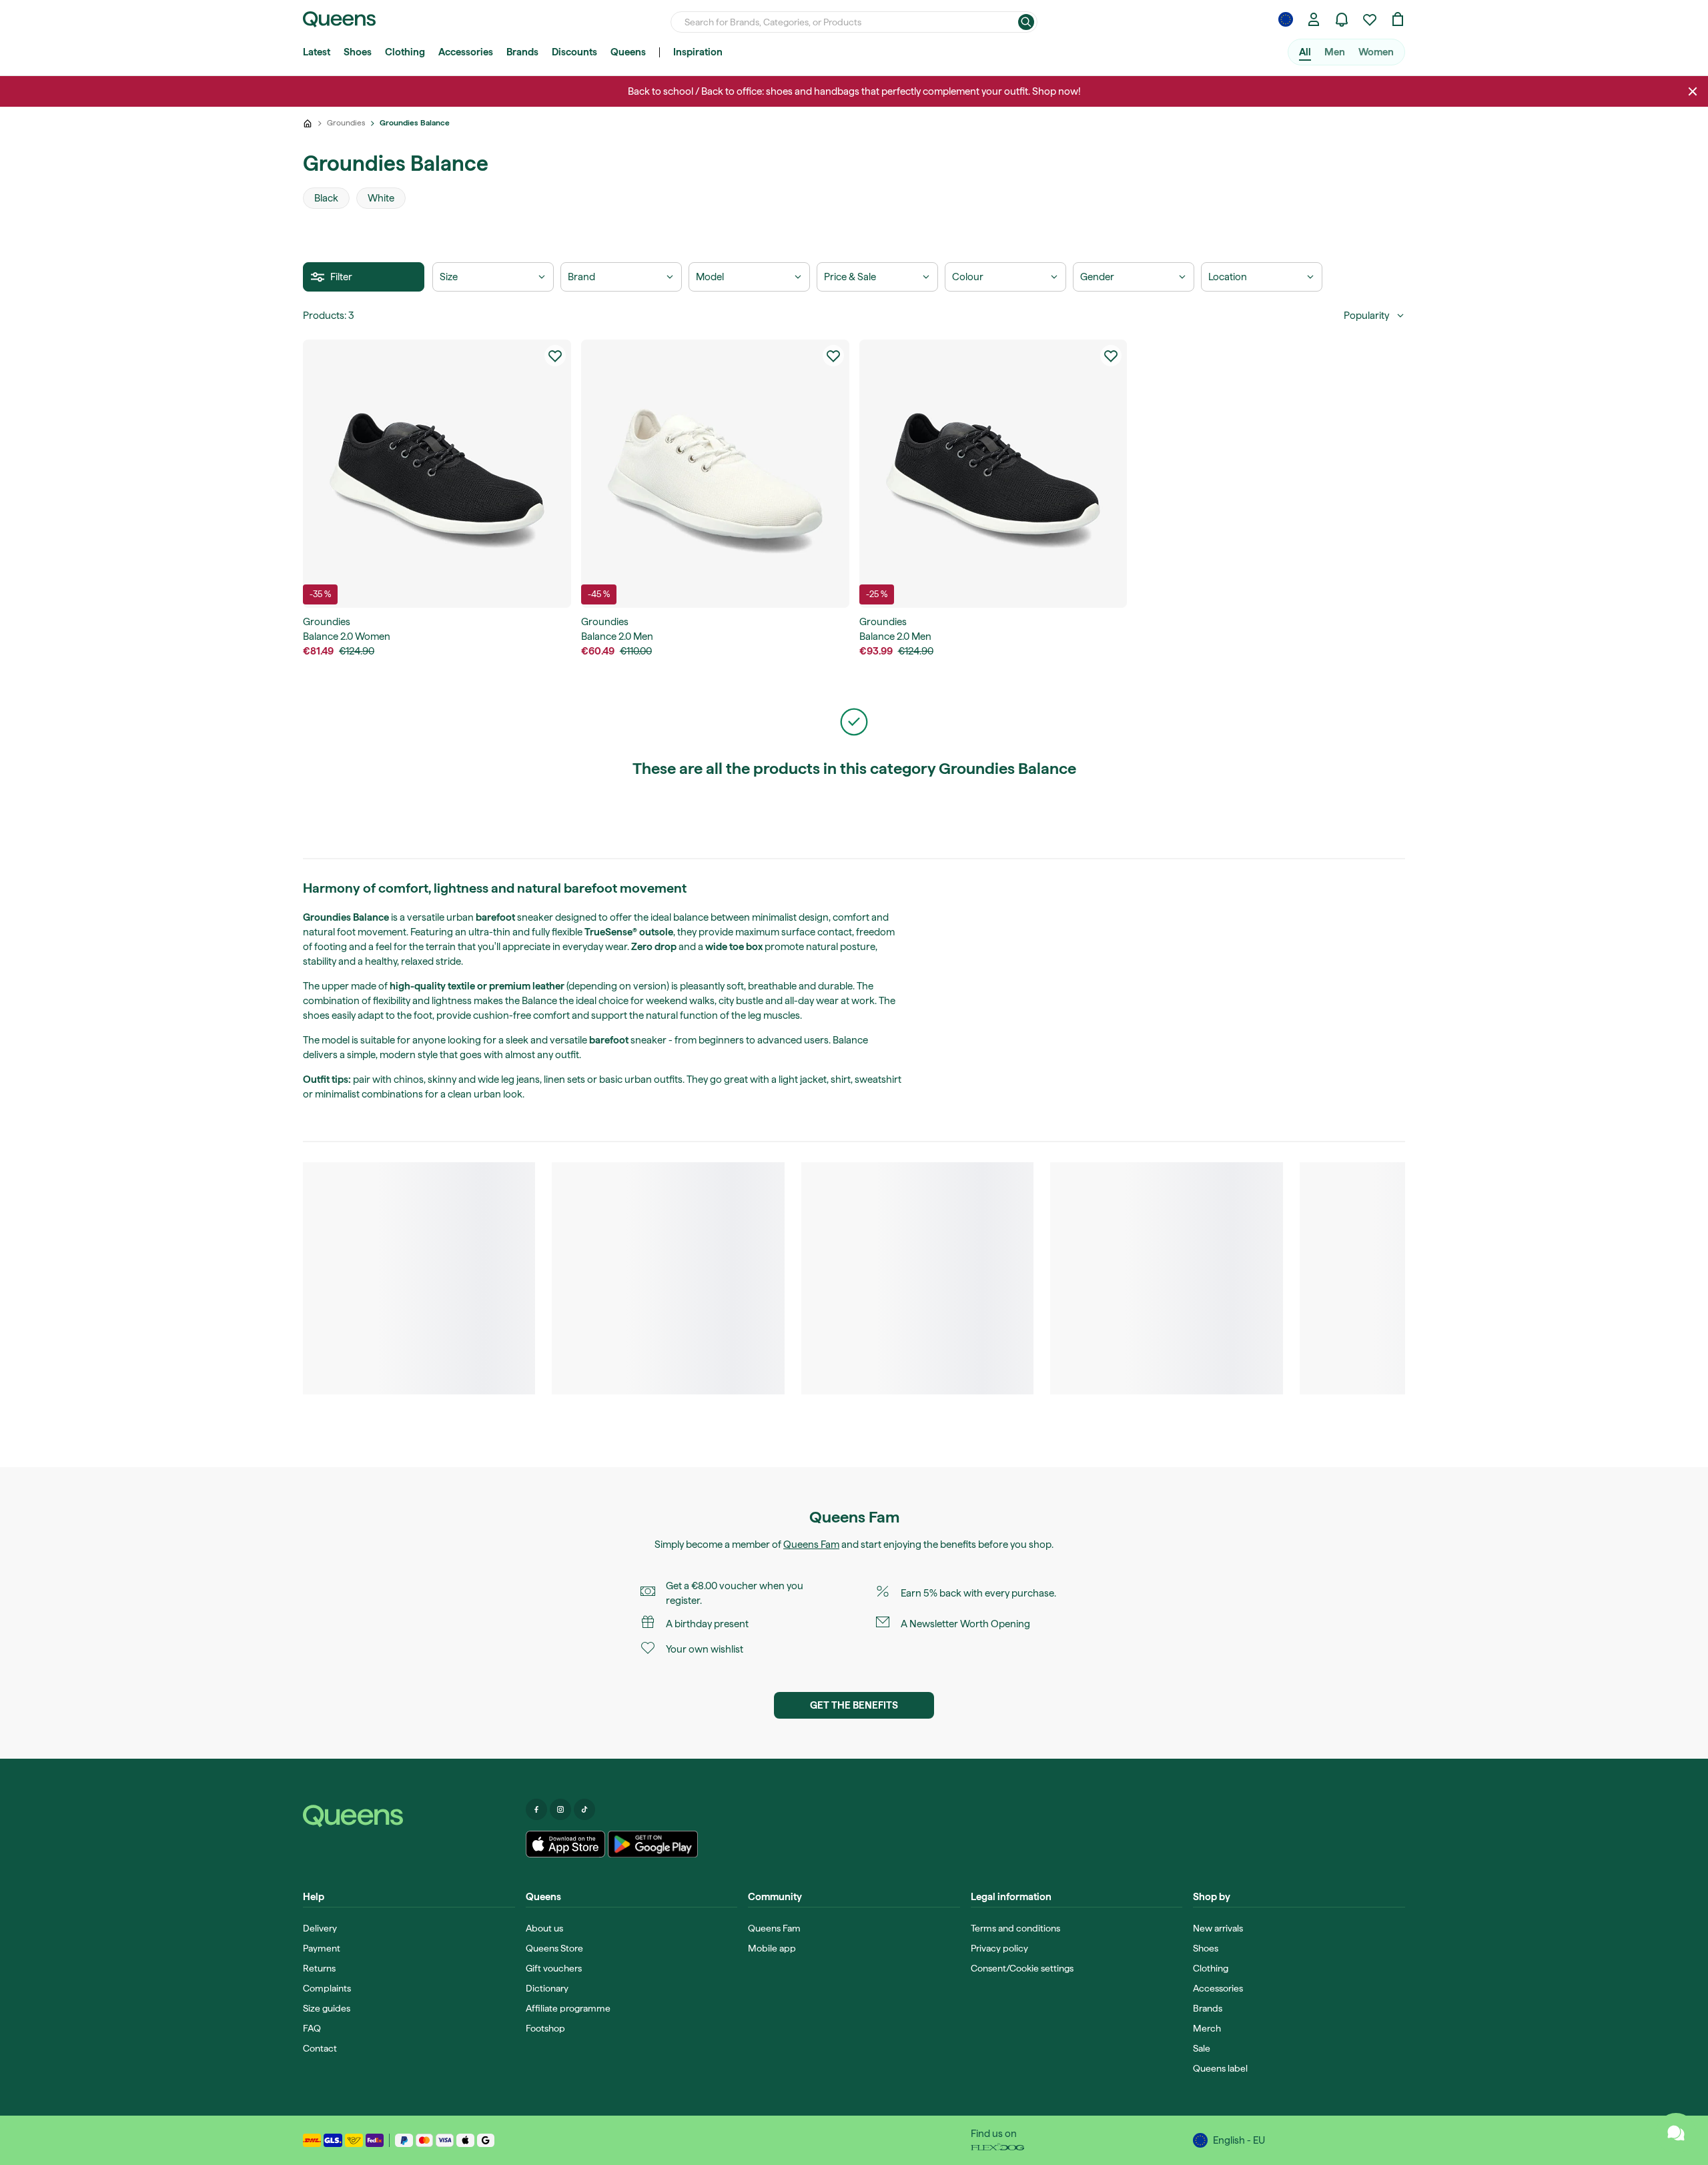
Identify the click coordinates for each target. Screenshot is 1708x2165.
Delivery (320, 1928)
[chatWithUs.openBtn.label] (1676, 2133)
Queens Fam (811, 1545)
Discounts (574, 52)
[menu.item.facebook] (536, 1809)
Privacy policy (999, 1948)
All (1305, 52)
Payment (322, 1948)
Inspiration (698, 52)
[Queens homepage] (339, 19)
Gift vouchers (554, 1968)
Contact (320, 2048)
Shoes (358, 52)
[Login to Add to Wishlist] (555, 356)
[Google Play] (653, 1844)
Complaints (327, 1988)
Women (1376, 52)
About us (544, 1928)
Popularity (1366, 316)
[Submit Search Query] (1026, 22)
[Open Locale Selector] (1286, 19)
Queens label (1220, 2068)
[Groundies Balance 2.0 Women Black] (437, 474)
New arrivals (1218, 1928)
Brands (522, 52)
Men (1335, 52)
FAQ (312, 2028)
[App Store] (566, 1844)
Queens (628, 52)
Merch (1207, 2028)
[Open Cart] (1398, 19)
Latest (317, 52)
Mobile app (772, 1948)
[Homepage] (409, 1816)
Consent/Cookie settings (1022, 1968)
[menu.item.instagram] (560, 1809)
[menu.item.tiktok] (584, 1809)
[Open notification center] (1342, 19)
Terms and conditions (1015, 1928)
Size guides (327, 2008)
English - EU (1239, 2140)
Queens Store (554, 1948)
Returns (319, 1968)
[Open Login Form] (1314, 19)
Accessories (466, 52)
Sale (1202, 2048)
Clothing (405, 52)
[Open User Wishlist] (1370, 19)
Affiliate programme (568, 2008)
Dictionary (547, 1988)
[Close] (1693, 91)
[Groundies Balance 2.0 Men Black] (993, 474)
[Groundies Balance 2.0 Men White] (715, 474)
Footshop (545, 2028)
